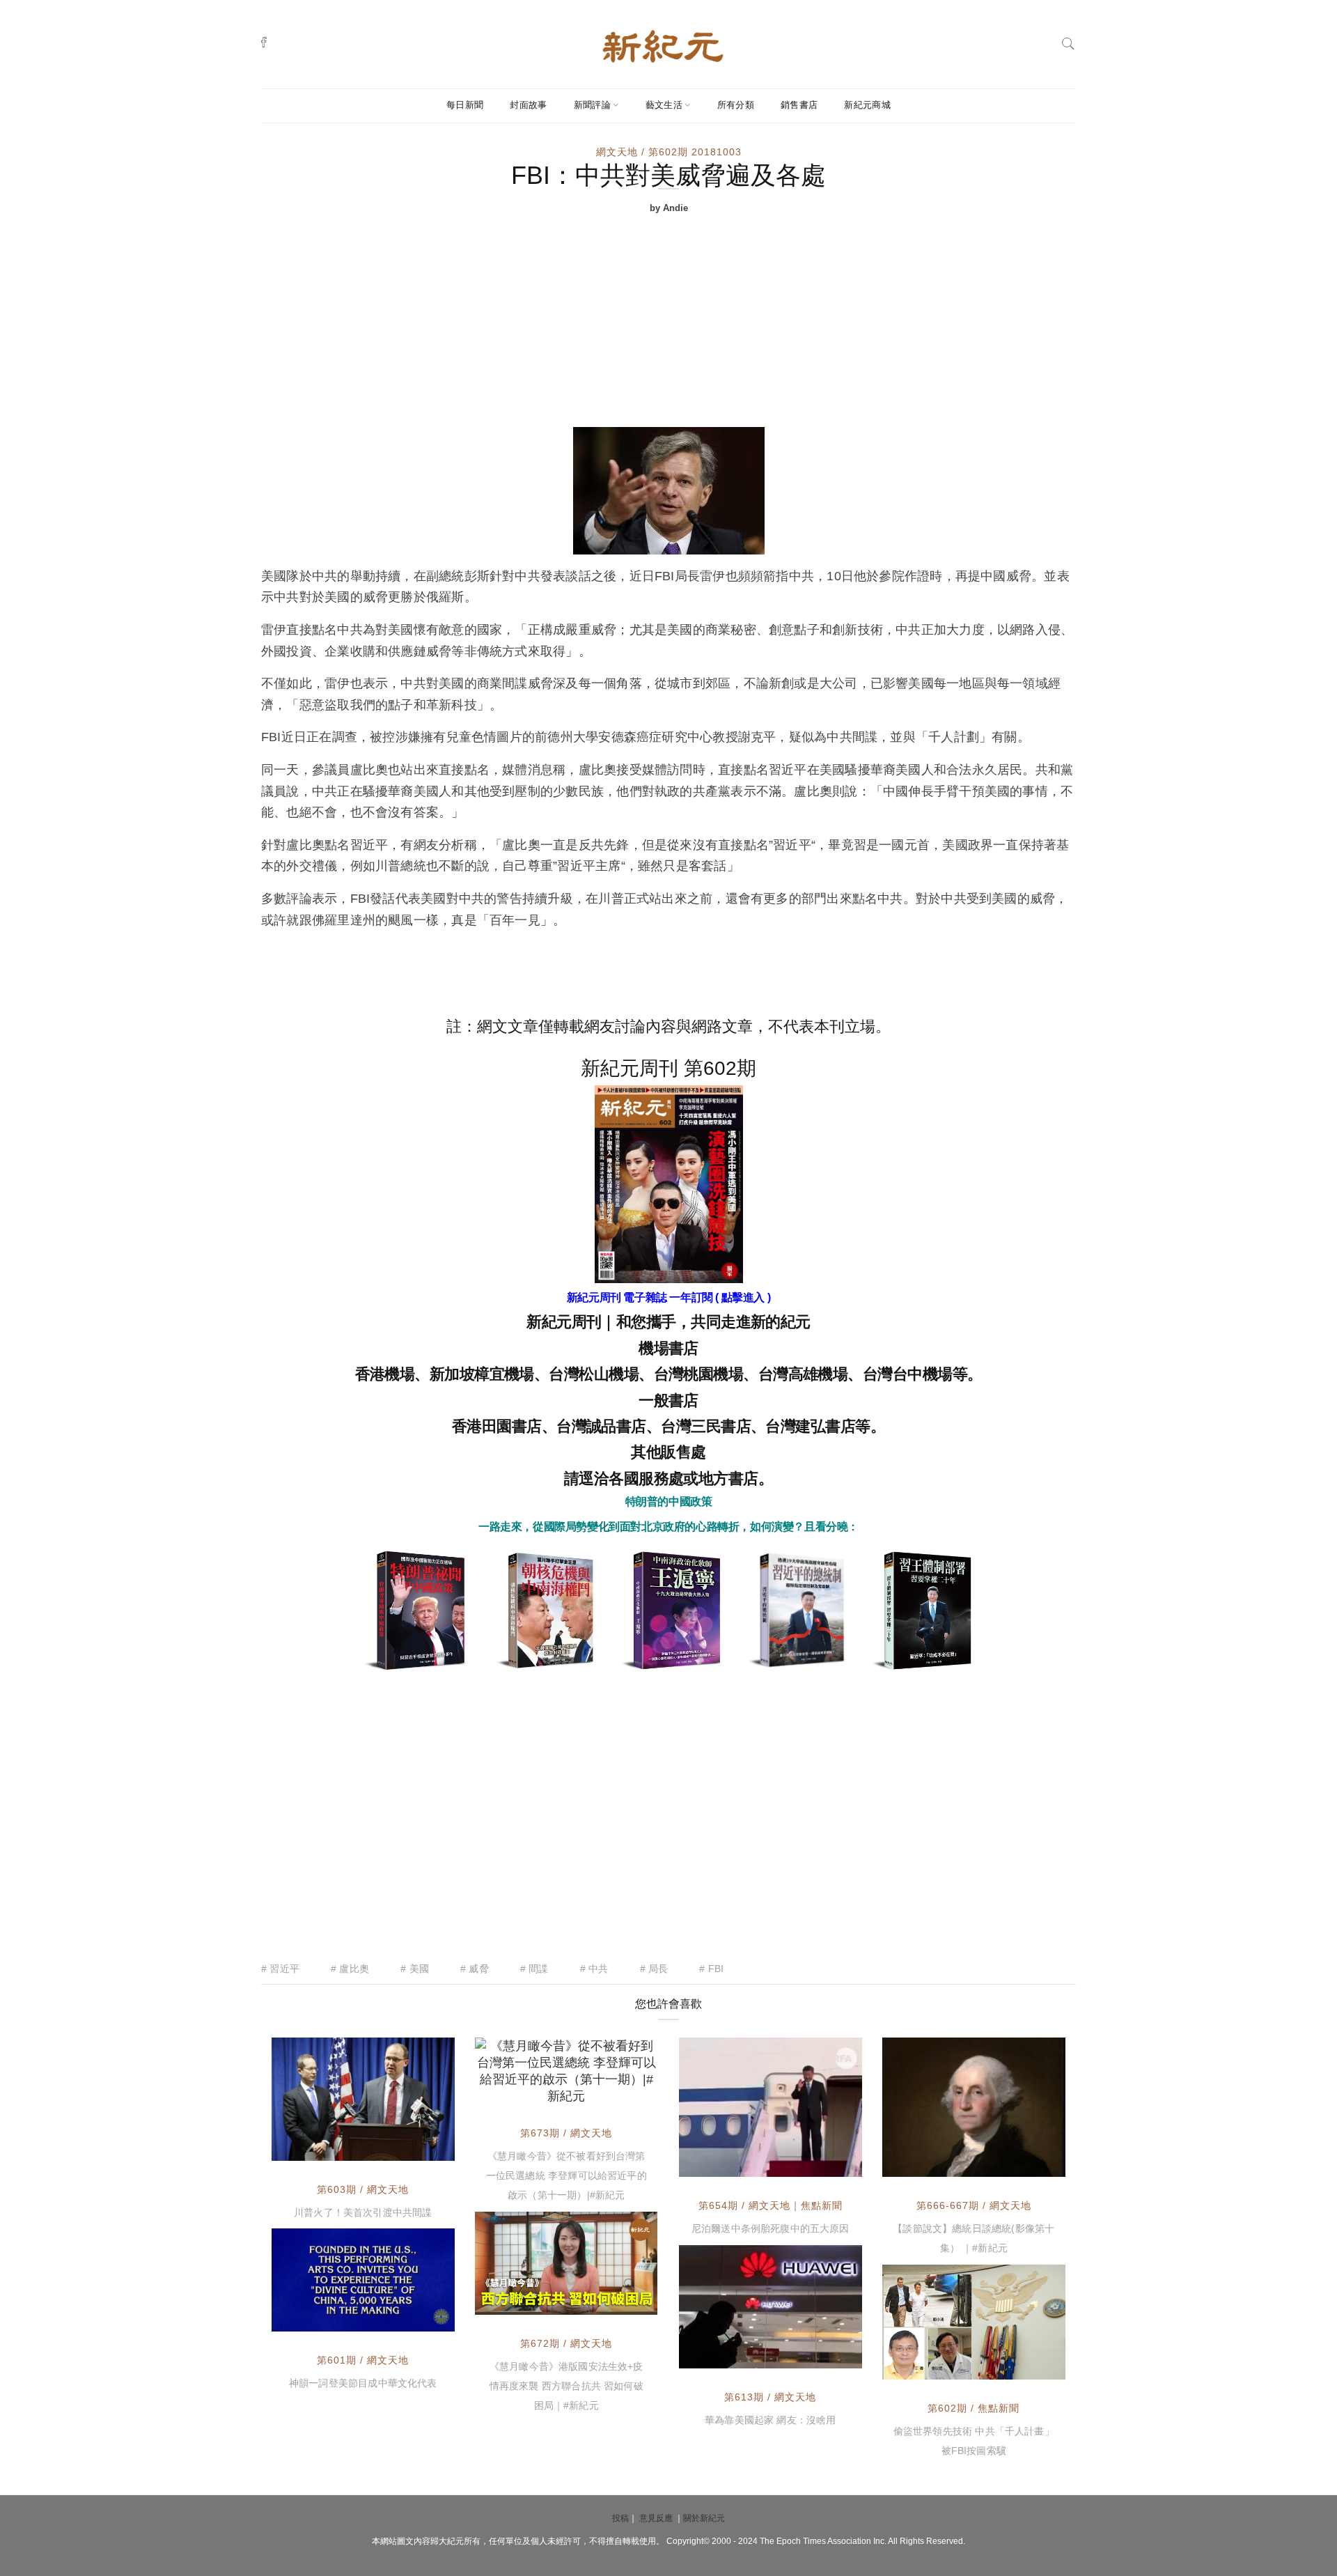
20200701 (618, 2301)
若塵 (517, 2090)
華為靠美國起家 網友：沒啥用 (771, 2420)
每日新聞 (465, 105)
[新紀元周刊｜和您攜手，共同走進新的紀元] (663, 45)
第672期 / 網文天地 (566, 2343)
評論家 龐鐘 (737, 2163)
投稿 (620, 2518)
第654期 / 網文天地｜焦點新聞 (771, 2205)
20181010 (415, 2148)
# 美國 (415, 1969)
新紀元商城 (867, 105)
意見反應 (656, 2518)
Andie (318, 2148)
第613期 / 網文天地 (770, 2397)
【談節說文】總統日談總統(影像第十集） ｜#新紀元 (974, 2238)
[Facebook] (264, 42)
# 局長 (654, 1969)
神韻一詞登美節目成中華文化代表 (363, 2383)
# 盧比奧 (350, 1969)
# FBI (711, 1969)
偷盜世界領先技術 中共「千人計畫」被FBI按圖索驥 (974, 2441)
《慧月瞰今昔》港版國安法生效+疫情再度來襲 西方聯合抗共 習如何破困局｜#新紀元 (566, 2386)
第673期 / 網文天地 (566, 2133)
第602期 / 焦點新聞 (974, 2408)
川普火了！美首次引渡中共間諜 (363, 2212)
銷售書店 (799, 105)
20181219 (822, 2356)
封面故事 (528, 105)
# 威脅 (475, 1969)
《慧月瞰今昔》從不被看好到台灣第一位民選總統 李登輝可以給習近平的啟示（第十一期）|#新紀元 (566, 2175)
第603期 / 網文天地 (363, 2189)
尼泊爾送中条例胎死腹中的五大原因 (771, 2228)
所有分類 (736, 105)
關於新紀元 (704, 2518)
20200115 (1026, 2163)
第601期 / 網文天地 (363, 2360)
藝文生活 (664, 105)
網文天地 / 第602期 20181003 (669, 152)
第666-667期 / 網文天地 (974, 2205)
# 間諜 (534, 1969)
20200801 (618, 2090)
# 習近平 (280, 1969)
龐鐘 (924, 2163)
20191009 (822, 2163)
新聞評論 (592, 105)
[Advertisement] (668, 323)
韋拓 (924, 2366)
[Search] (1068, 42)
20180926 (415, 2319)
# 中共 (594, 1969)
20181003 (1026, 2366)
